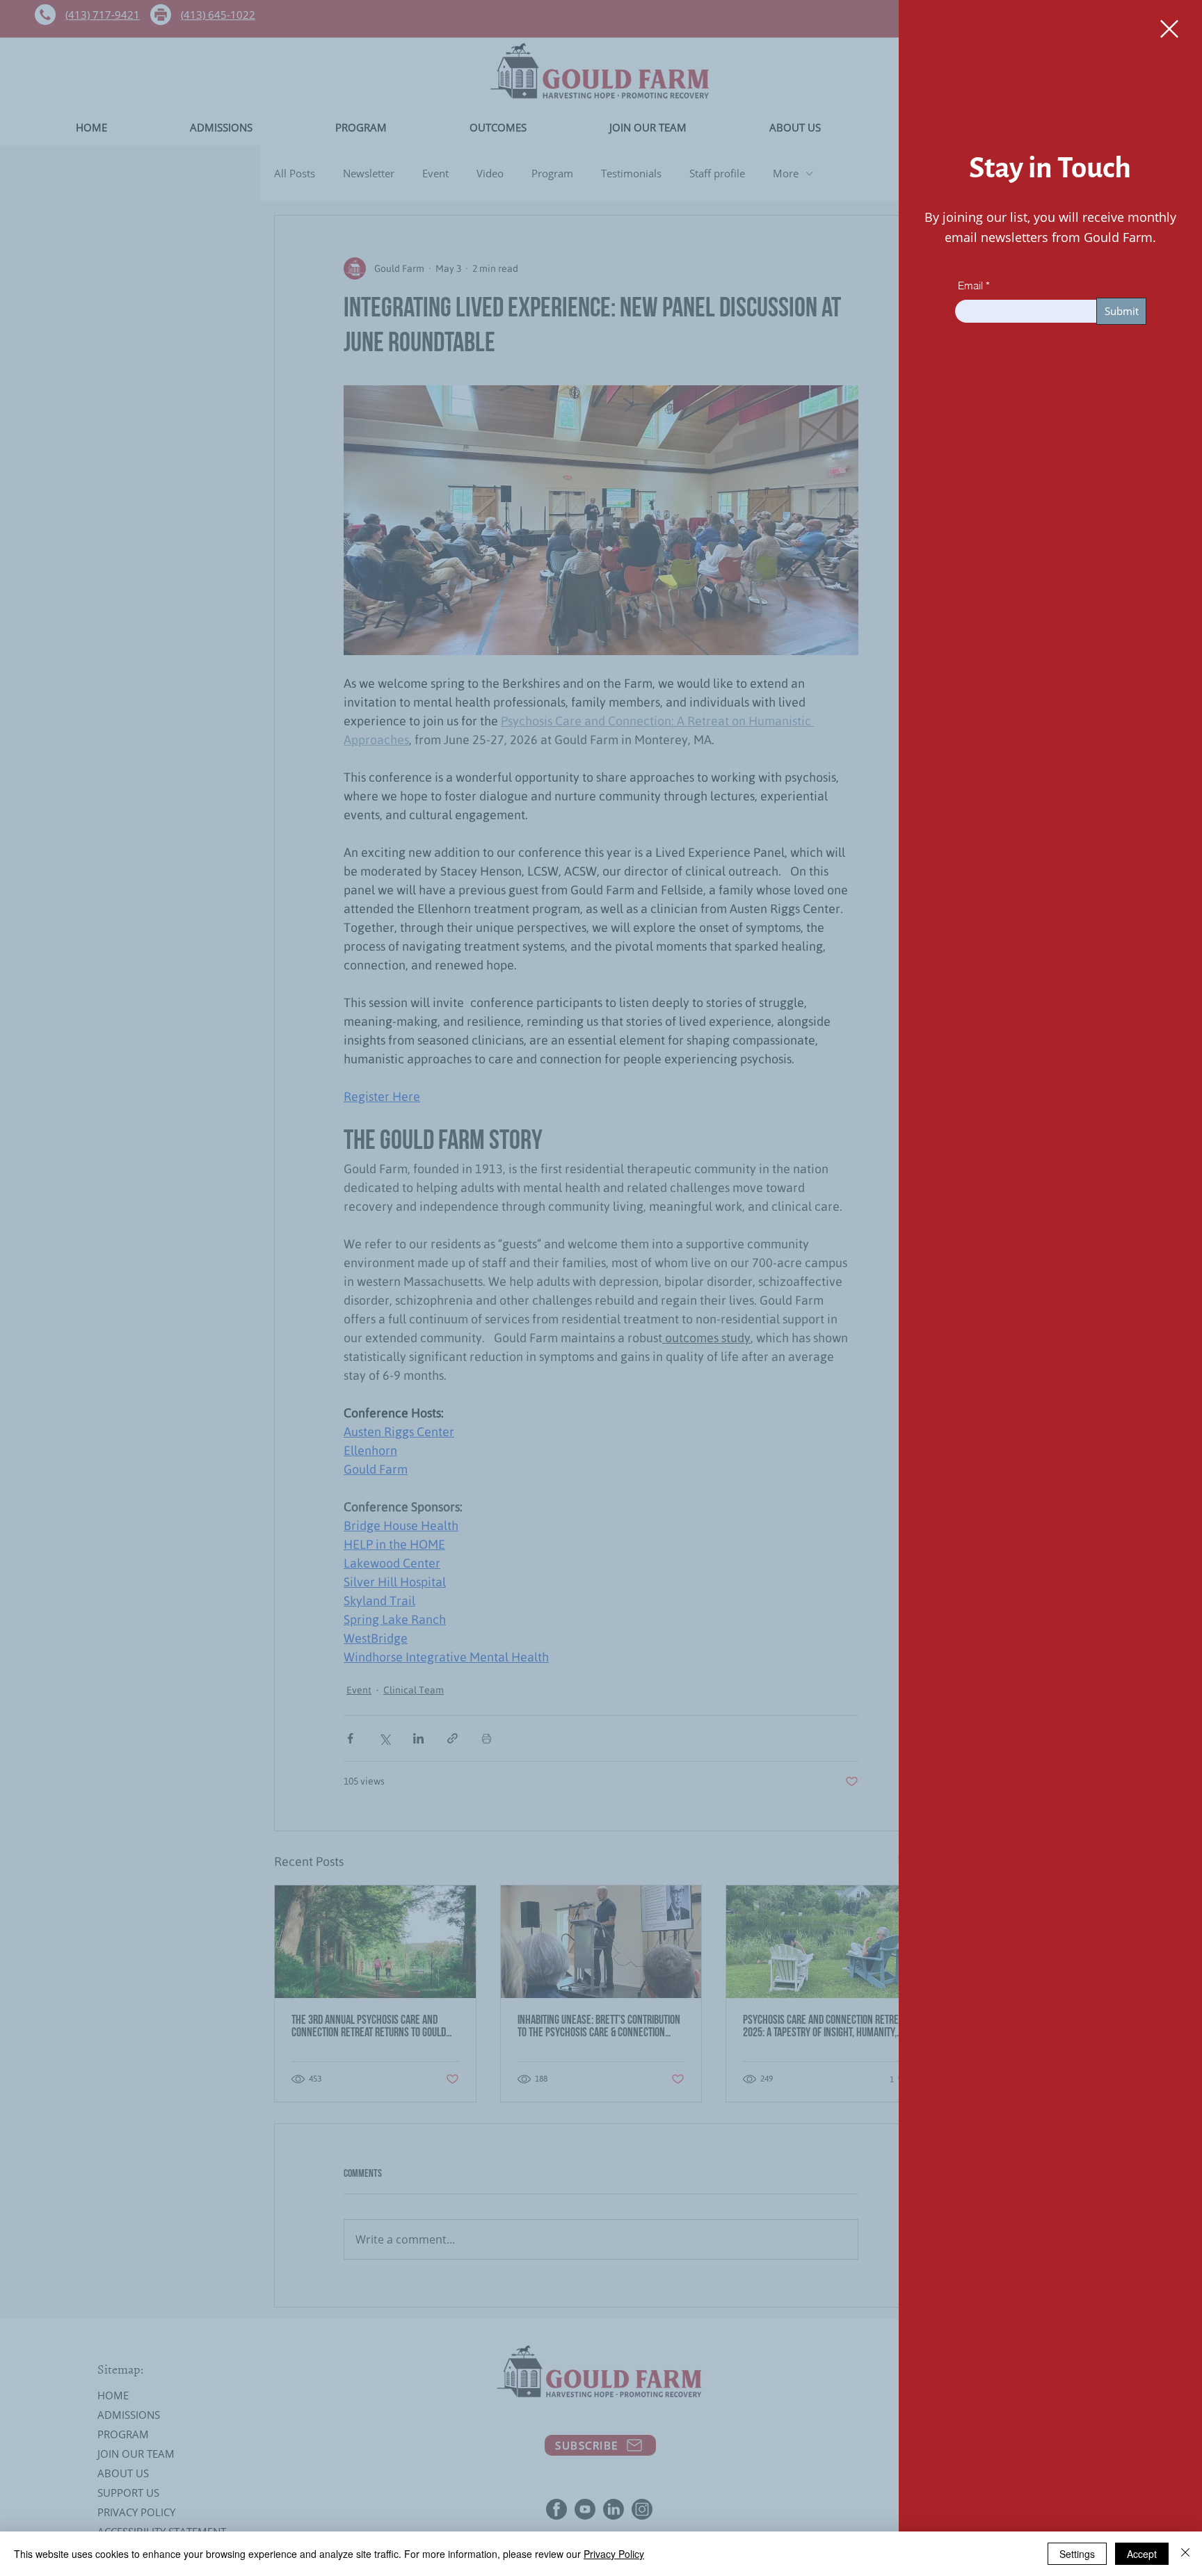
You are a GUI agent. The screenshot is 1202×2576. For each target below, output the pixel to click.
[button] (1169, 29)
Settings (1077, 2554)
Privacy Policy (614, 2554)
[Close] (1185, 2554)
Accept (1142, 2554)
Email (970, 285)
